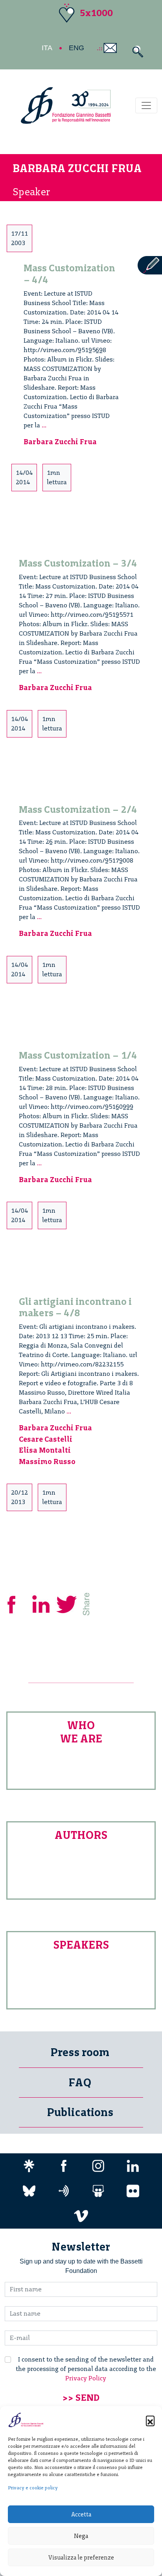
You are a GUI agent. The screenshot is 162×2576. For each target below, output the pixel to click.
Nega (81, 2536)
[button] (150, 2420)
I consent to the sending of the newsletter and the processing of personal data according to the (86, 2369)
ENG (76, 48)
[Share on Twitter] (68, 1603)
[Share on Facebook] (17, 1603)
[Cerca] (136, 52)
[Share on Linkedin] (42, 1603)
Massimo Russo (47, 1461)
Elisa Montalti (45, 1450)
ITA (47, 48)
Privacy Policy (86, 2378)
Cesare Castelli (46, 1439)
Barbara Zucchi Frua (60, 442)
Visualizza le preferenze (81, 2558)
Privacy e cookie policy (33, 2488)
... (44, 425)
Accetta (81, 2514)
